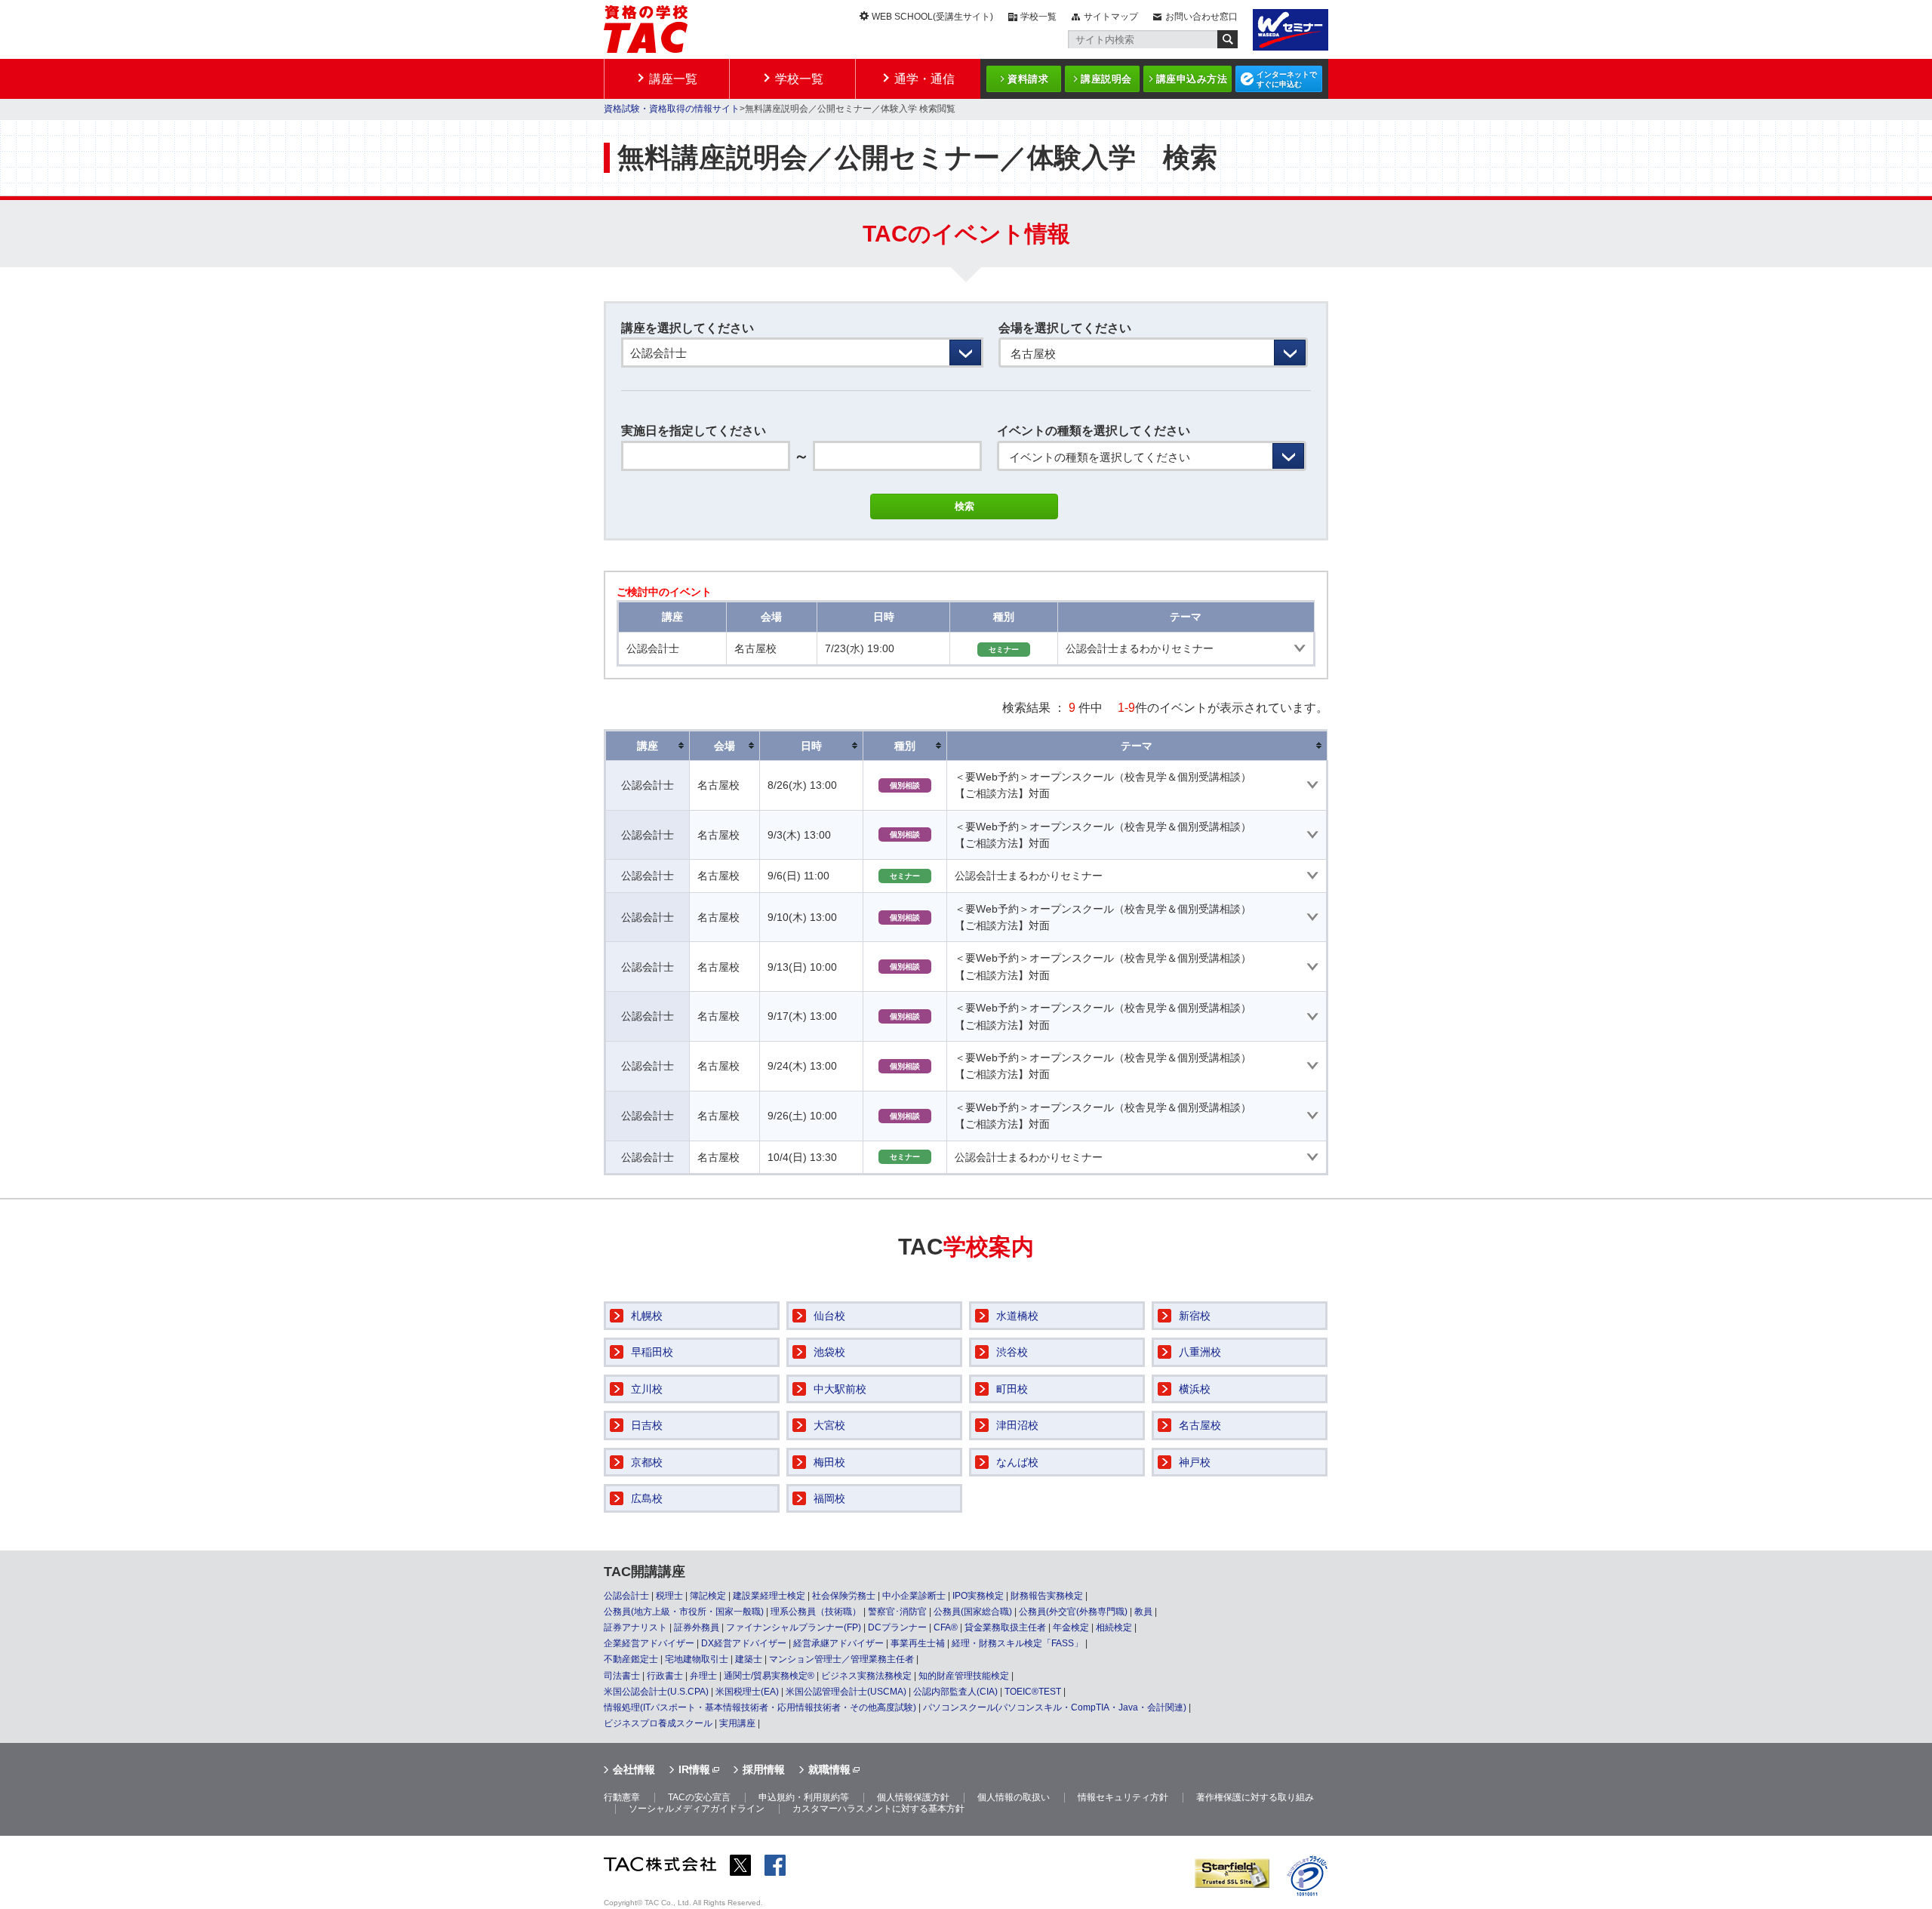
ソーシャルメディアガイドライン (697, 1809)
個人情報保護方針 (913, 1797)
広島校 (647, 1498)
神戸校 (1195, 1462)
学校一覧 (1038, 17)
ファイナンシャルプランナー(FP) (794, 1627)
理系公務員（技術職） (816, 1612)
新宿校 (1195, 1316)
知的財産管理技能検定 (964, 1676)
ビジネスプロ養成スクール (658, 1723)
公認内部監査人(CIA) (955, 1692)
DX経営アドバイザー (744, 1643)
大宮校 (829, 1425)
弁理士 (703, 1676)
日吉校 (647, 1425)
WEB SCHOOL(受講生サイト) (932, 17)
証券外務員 (697, 1627)
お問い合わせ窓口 (1201, 17)
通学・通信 (924, 79)
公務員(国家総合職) (973, 1612)
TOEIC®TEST (1033, 1692)
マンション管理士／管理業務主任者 (841, 1659)
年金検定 (1071, 1627)
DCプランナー (897, 1627)
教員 (1143, 1612)
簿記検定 (708, 1596)
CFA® (946, 1627)
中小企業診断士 (914, 1596)
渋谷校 (1012, 1352)
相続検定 (1114, 1627)
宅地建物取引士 (697, 1659)
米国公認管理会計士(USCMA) (846, 1692)
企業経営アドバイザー (649, 1643)
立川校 (647, 1389)
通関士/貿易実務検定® (769, 1676)
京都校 (647, 1462)
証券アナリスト (635, 1627)
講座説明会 (1106, 79)
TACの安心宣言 (699, 1797)
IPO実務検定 (978, 1596)
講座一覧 (673, 79)
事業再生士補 (918, 1643)
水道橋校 (1017, 1316)
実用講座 (737, 1723)
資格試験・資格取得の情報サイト (672, 109)
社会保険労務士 (844, 1596)
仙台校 (829, 1316)
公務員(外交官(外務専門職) (1073, 1612)
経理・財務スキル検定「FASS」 (1017, 1643)
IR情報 (694, 1769)
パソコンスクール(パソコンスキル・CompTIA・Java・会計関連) (1055, 1707)
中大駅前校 (840, 1389)
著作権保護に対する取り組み (1255, 1797)
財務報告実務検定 (1047, 1596)
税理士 (669, 1596)
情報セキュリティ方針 (1123, 1797)
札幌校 (647, 1316)
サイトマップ (1111, 17)
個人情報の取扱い (1014, 1797)
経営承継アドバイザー (838, 1643)
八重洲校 (1200, 1352)
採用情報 (764, 1769)
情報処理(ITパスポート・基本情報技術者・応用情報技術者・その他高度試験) (760, 1707)
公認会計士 (626, 1596)
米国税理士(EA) (747, 1692)
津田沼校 (1017, 1425)
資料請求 (1028, 79)
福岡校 (829, 1498)
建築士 (749, 1659)
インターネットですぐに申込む (1287, 79)
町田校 (1012, 1389)
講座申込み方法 (1192, 79)
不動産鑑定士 (631, 1659)
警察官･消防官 (897, 1612)
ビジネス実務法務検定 (866, 1676)
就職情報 (829, 1769)
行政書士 (665, 1676)
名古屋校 (1200, 1425)
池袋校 (829, 1352)
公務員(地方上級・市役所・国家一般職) (684, 1612)
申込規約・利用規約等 (804, 1797)
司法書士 (622, 1676)
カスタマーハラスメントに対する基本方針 (878, 1809)
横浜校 (1195, 1389)
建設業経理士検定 (769, 1596)
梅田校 (829, 1462)
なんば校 (1017, 1462)
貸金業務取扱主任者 (1005, 1627)
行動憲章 (622, 1797)
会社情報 (634, 1769)
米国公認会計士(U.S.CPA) (656, 1692)
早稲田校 (652, 1352)
